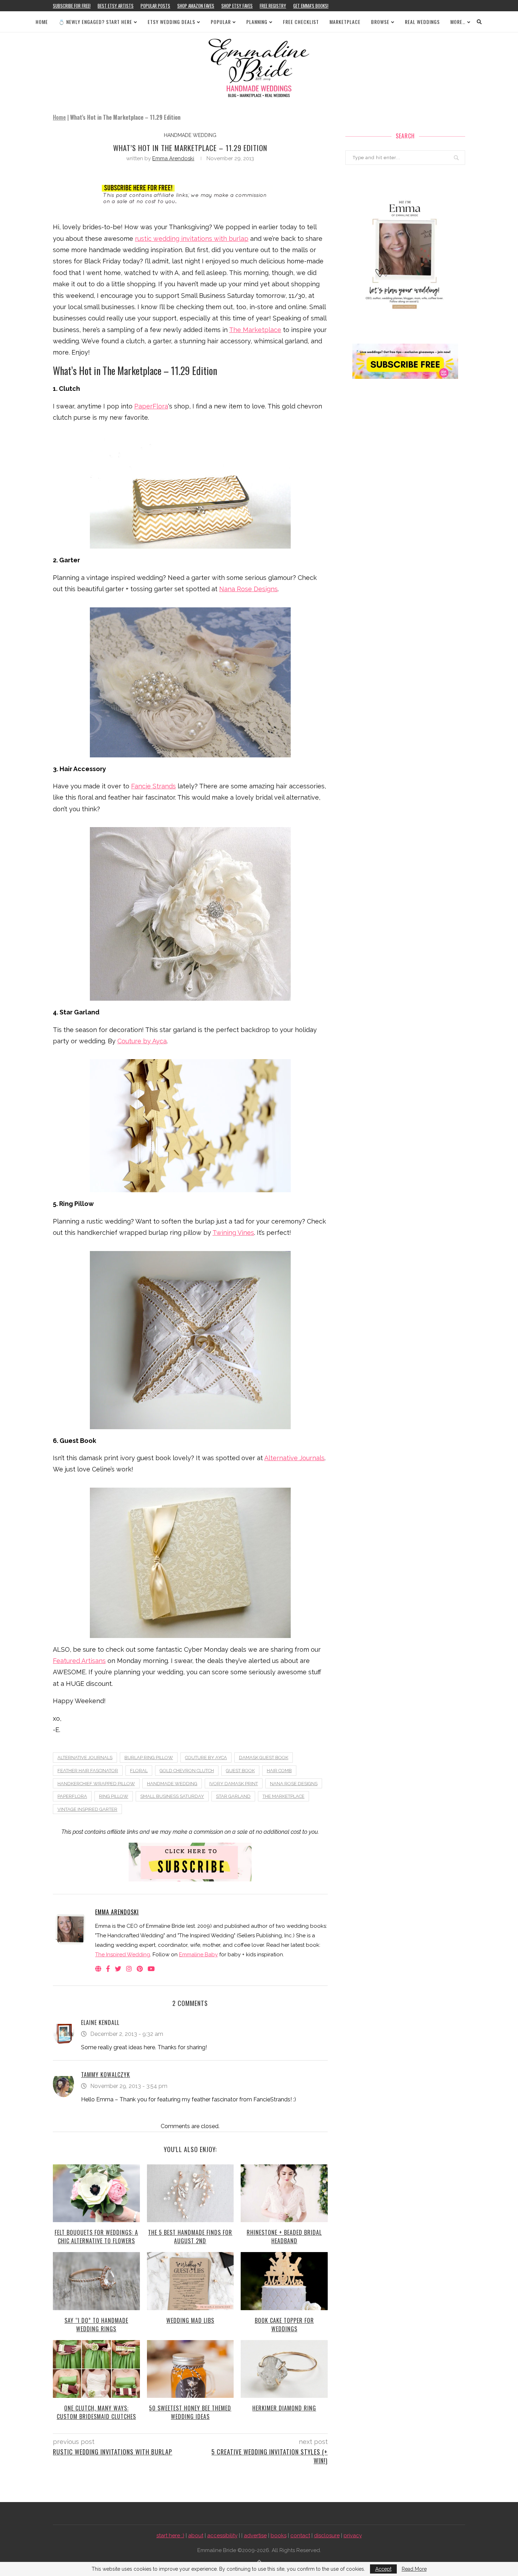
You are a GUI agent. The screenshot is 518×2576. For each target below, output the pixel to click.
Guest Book (240, 1771)
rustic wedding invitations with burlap (192, 239)
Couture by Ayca (142, 1041)
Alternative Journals (294, 1458)
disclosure (327, 2536)
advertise (255, 2536)
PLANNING (257, 22)
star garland (233, 1796)
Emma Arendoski (173, 158)
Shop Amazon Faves (196, 6)
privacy (353, 2536)
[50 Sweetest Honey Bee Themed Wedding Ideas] (190, 2369)
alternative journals (85, 1758)
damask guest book (264, 1758)
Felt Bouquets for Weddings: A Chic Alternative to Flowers (96, 2237)
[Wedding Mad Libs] (190, 2281)
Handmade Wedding (172, 1784)
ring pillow (114, 1796)
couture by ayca (206, 1758)
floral (139, 1771)
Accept (383, 2569)
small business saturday (172, 1796)
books (279, 2536)
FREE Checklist (301, 22)
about (196, 2536)
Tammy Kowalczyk (106, 2075)
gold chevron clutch (187, 1771)
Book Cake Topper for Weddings (284, 2325)
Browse (380, 22)
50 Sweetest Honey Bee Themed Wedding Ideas (190, 2412)
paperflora (72, 1796)
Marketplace (345, 22)
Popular (221, 22)
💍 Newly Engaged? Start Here (95, 22)
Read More (414, 2569)
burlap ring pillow (149, 1758)
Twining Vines (233, 1233)
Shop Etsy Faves (237, 6)
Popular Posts (155, 6)
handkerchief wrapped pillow (96, 1784)
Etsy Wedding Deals (171, 22)
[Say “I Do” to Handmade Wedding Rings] (96, 2281)
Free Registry (273, 6)
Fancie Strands (153, 786)
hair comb (279, 1771)
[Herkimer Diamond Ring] (284, 2369)
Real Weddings (422, 22)
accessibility (222, 2536)
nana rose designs (294, 1784)
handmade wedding (190, 135)
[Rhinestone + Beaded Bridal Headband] (284, 2193)
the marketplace (283, 1796)
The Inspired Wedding (123, 1955)
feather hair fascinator (88, 1771)
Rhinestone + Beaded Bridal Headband (284, 2237)
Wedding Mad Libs (190, 2320)
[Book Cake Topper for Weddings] (284, 2281)
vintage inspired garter (87, 1809)
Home (42, 22)
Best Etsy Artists (116, 6)
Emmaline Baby (198, 1955)
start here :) (170, 2536)
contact (300, 2536)
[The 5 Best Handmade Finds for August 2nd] (190, 2193)
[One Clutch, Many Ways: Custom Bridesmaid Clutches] (96, 2369)
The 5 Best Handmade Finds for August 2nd (190, 2237)
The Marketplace (255, 330)
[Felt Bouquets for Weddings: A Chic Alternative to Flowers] (96, 2193)
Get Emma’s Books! (311, 6)
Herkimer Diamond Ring (284, 2408)
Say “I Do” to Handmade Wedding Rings (96, 2325)
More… (458, 22)
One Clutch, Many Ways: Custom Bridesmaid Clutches (96, 2412)
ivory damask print (234, 1784)
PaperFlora (151, 406)
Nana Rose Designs (248, 589)
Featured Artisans (79, 1661)
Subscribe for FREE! (72, 6)
